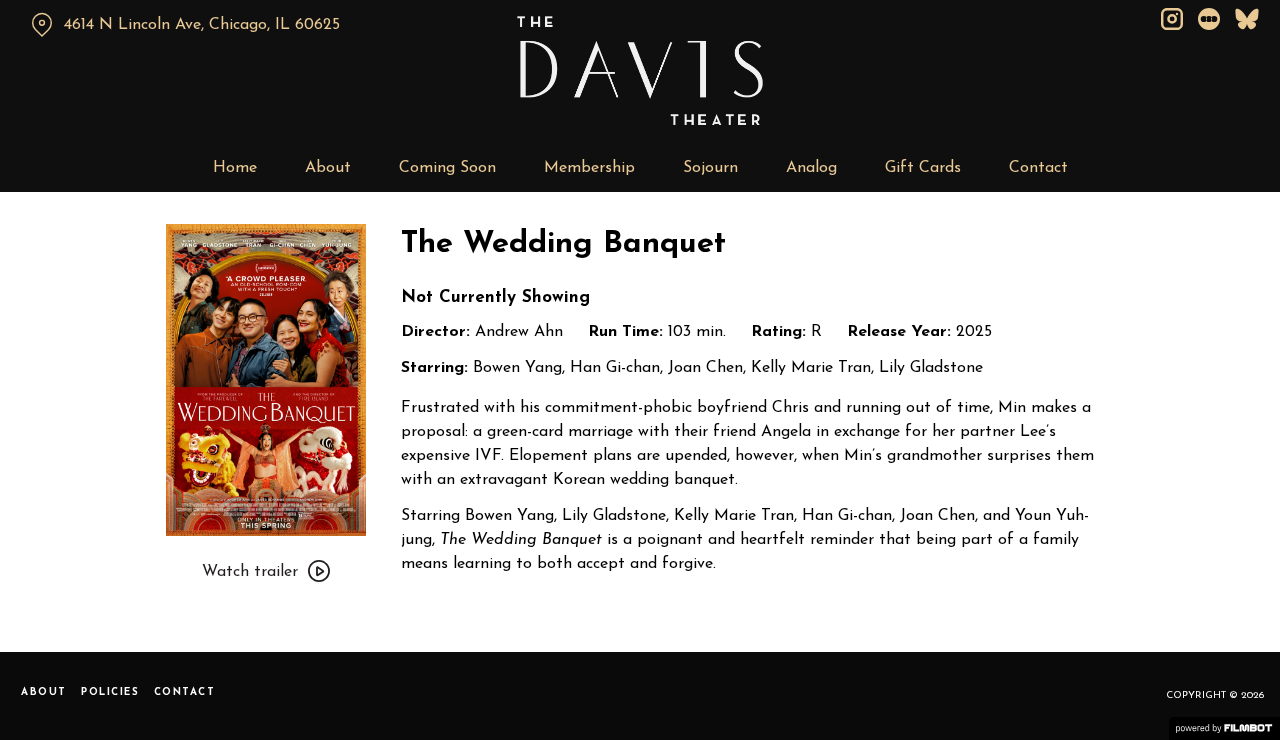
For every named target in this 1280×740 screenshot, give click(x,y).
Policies (110, 692)
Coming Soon (447, 168)
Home (235, 168)
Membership (589, 168)
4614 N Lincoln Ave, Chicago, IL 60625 (202, 25)
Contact (1038, 168)
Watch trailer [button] (250, 572)
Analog (811, 168)
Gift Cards (923, 168)
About (328, 168)
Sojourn (710, 168)
